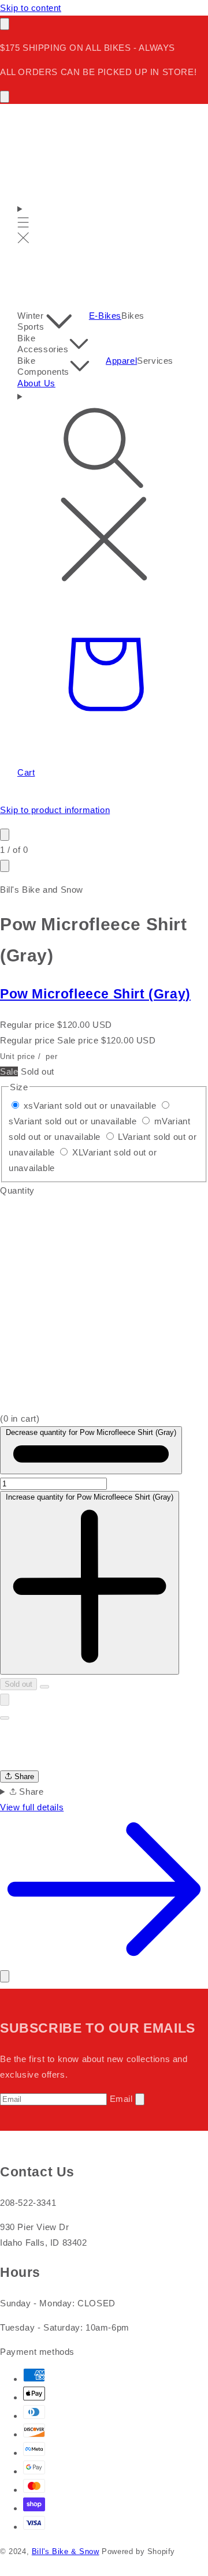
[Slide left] (5, 835)
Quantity (17, 1190)
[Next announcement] (5, 97)
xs (90, 1106)
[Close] (5, 1976)
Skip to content (31, 8)
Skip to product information (55, 810)
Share (23, 1777)
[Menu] (23, 224)
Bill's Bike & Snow (66, 2552)
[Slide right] (5, 866)
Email (121, 2099)
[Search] (104, 488)
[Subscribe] (140, 2099)
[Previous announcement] (5, 24)
